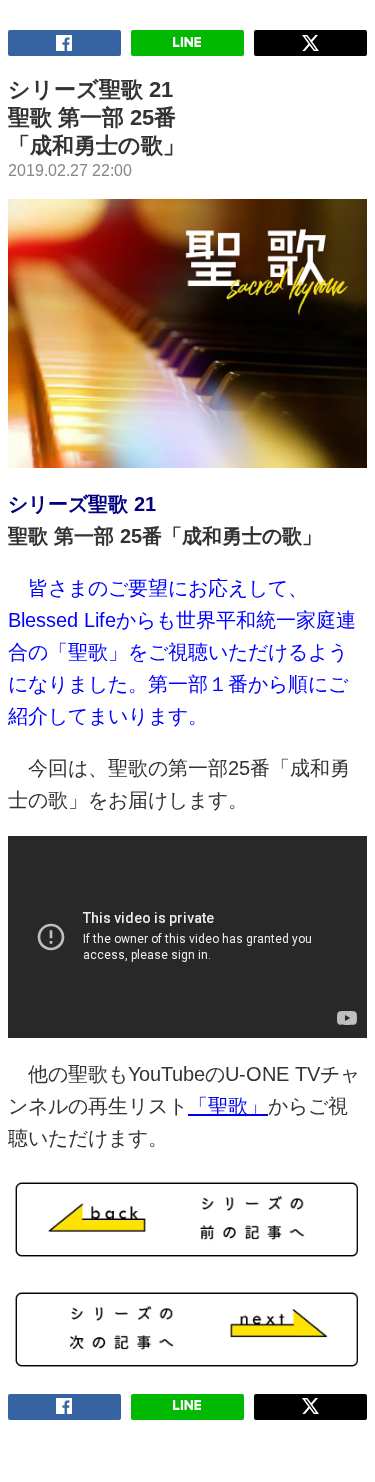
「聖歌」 (228, 1106)
